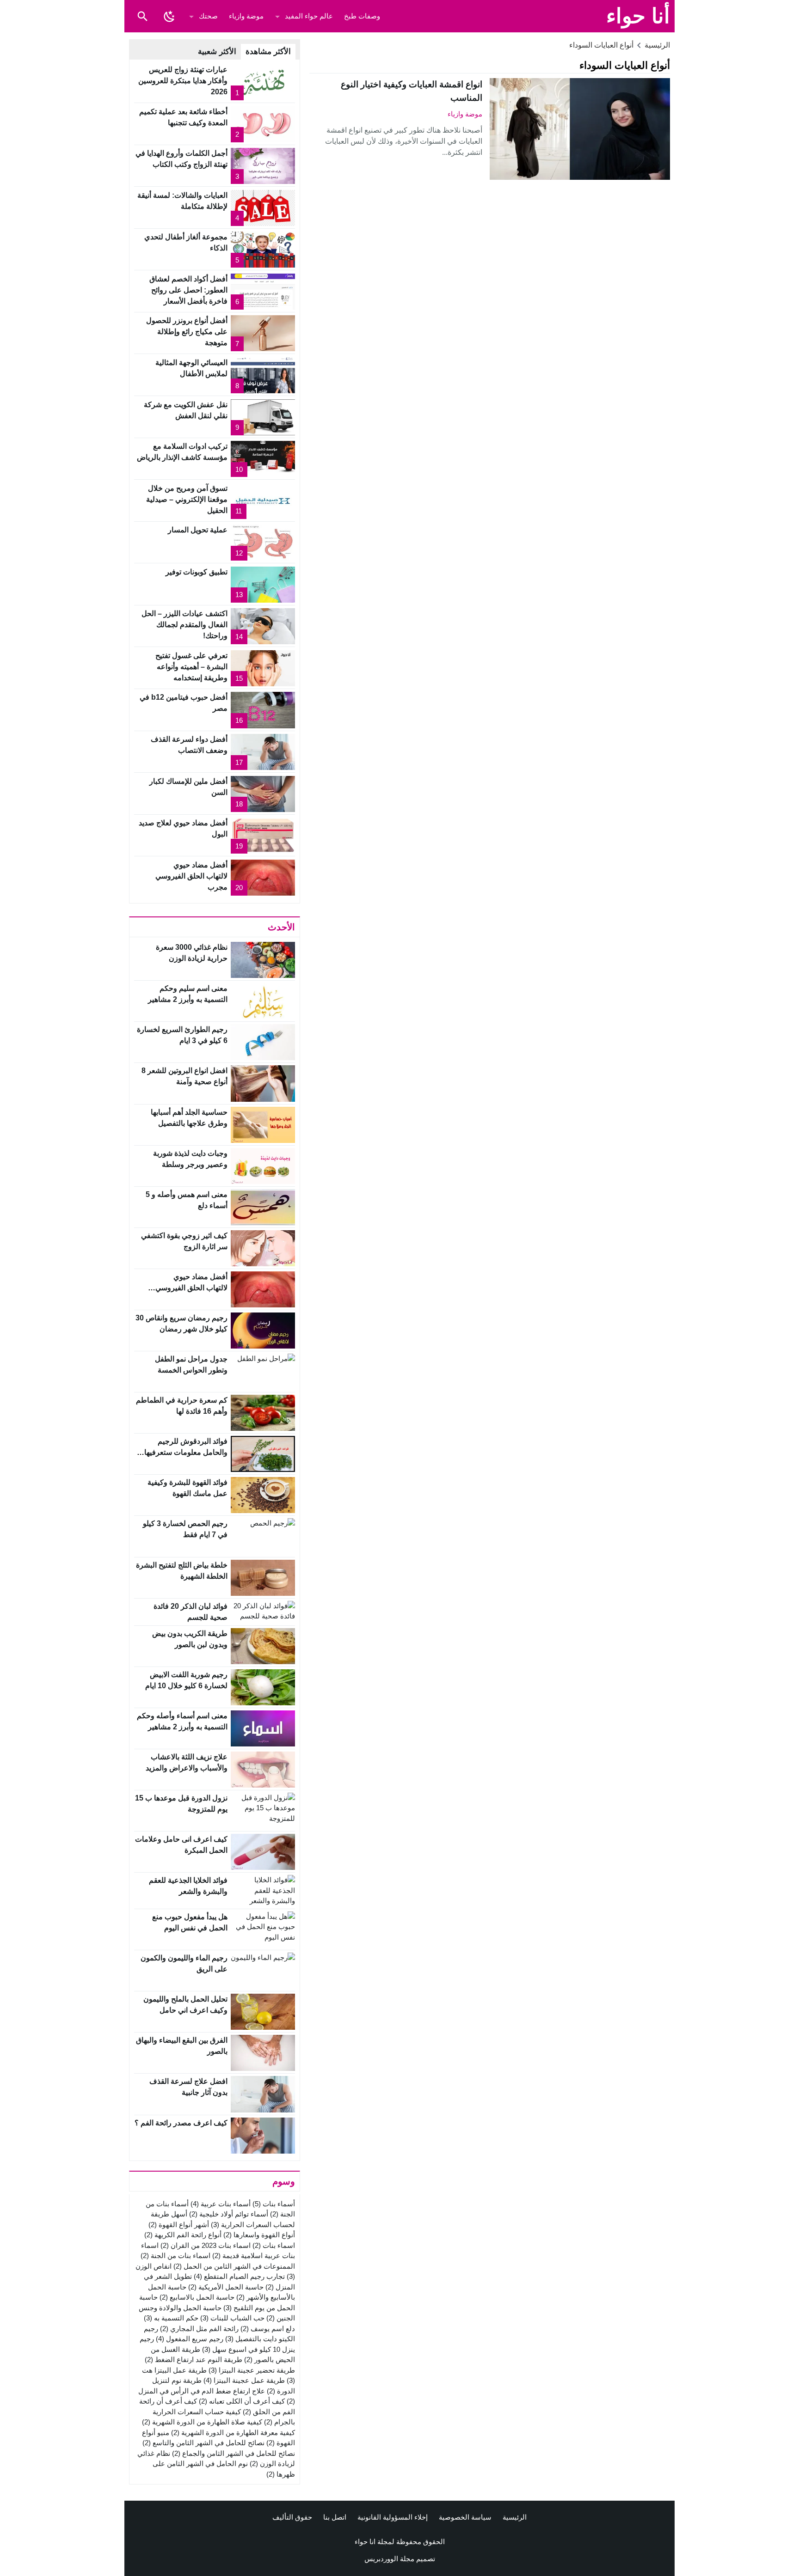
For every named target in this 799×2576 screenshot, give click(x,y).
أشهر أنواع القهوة (179, 2225)
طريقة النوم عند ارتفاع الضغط (194, 2359)
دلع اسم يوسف (268, 2329)
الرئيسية (515, 2517)
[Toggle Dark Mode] (169, 16)
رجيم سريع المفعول (190, 2339)
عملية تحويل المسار (198, 530)
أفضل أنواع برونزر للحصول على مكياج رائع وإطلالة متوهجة (187, 332)
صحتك (208, 16)
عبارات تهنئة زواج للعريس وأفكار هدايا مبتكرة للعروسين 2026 (183, 81)
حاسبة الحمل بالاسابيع (197, 2297)
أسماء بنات (274, 2204)
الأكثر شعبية (217, 52)
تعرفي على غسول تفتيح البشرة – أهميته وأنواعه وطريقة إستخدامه (191, 667)
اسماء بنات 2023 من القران (206, 2245)
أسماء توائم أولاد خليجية (229, 2214)
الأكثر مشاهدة (268, 52)
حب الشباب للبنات (232, 2318)
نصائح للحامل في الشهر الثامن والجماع (234, 2453)
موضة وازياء (246, 16)
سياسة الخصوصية (465, 2517)
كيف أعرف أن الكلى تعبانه (242, 2401)
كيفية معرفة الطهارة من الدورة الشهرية (233, 2433)
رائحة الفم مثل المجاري (199, 2329)
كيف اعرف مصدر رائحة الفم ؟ (181, 2123)
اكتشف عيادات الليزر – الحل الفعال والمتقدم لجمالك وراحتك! (184, 625)
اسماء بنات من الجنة (175, 2256)
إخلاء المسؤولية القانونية (393, 2517)
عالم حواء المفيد (309, 16)
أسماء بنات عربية (221, 2204)
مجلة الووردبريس (389, 2559)
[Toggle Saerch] (142, 16)
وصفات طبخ (362, 16)
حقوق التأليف (292, 2517)
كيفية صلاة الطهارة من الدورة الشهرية (202, 2422)
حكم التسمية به (171, 2318)
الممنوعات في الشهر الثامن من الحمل (234, 2266)
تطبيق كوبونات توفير (197, 572)
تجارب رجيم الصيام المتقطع (239, 2276)
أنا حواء (638, 16)
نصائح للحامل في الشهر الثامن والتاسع (203, 2443)
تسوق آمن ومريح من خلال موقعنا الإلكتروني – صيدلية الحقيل (187, 499)
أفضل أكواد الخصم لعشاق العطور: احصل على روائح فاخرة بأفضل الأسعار (188, 290)
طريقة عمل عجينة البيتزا (244, 2380)
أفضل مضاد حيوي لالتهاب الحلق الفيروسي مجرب (191, 876)
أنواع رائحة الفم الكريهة (183, 2235)
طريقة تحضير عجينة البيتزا (252, 2370)
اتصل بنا (335, 2517)
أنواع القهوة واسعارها (259, 2235)
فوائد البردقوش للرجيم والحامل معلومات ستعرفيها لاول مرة (186, 1452)
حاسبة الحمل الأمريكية (226, 2287)
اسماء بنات (274, 2245)
